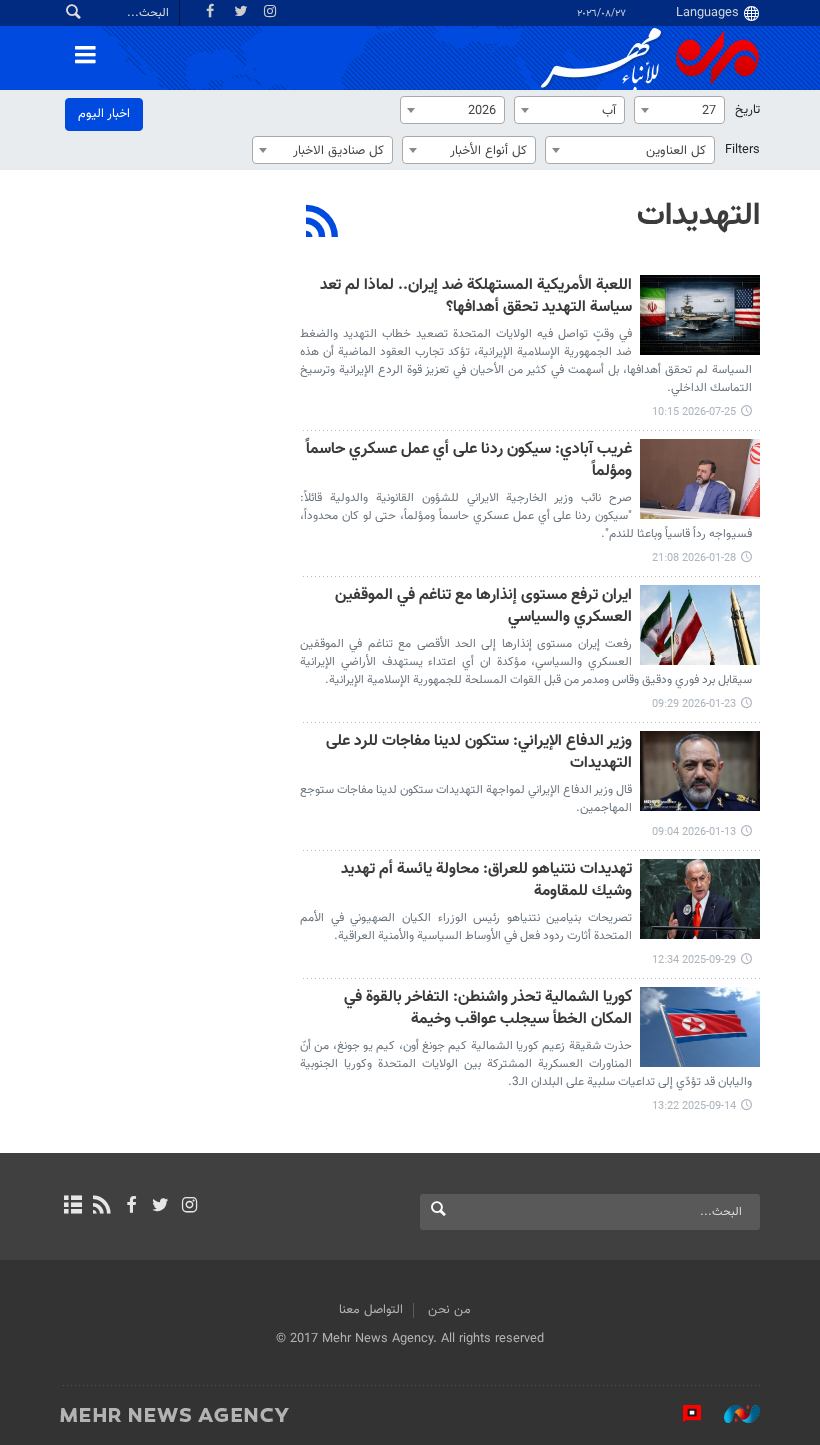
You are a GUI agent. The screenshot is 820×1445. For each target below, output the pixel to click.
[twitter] (160, 1207)
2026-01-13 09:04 (694, 832)
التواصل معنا (371, 1310)
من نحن (449, 1310)
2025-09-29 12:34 (694, 960)
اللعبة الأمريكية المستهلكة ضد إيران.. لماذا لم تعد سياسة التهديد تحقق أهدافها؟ (476, 297)
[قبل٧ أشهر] (700, 625)
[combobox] (679, 110)
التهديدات (698, 216)
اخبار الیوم (104, 114)
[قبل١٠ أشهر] (700, 899)
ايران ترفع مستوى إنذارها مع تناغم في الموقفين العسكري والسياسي (483, 607)
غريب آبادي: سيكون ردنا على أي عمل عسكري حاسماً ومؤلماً (469, 461)
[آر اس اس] (101, 1207)
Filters (742, 150)
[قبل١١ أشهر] (700, 1027)
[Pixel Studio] (682, 1414)
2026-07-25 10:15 (694, 412)
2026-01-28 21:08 (694, 558)
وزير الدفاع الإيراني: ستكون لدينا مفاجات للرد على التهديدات (479, 753)
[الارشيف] (72, 1207)
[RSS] (322, 224)
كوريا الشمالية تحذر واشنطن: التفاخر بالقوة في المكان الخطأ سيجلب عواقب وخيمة (488, 1009)
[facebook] (130, 1207)
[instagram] (189, 1207)
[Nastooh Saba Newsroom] (732, 1414)
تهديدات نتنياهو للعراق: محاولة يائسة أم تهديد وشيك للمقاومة (486, 881)
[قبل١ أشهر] (700, 315)
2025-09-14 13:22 (694, 1106)
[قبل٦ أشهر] (700, 479)
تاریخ (747, 110)
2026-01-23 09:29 (694, 704)
